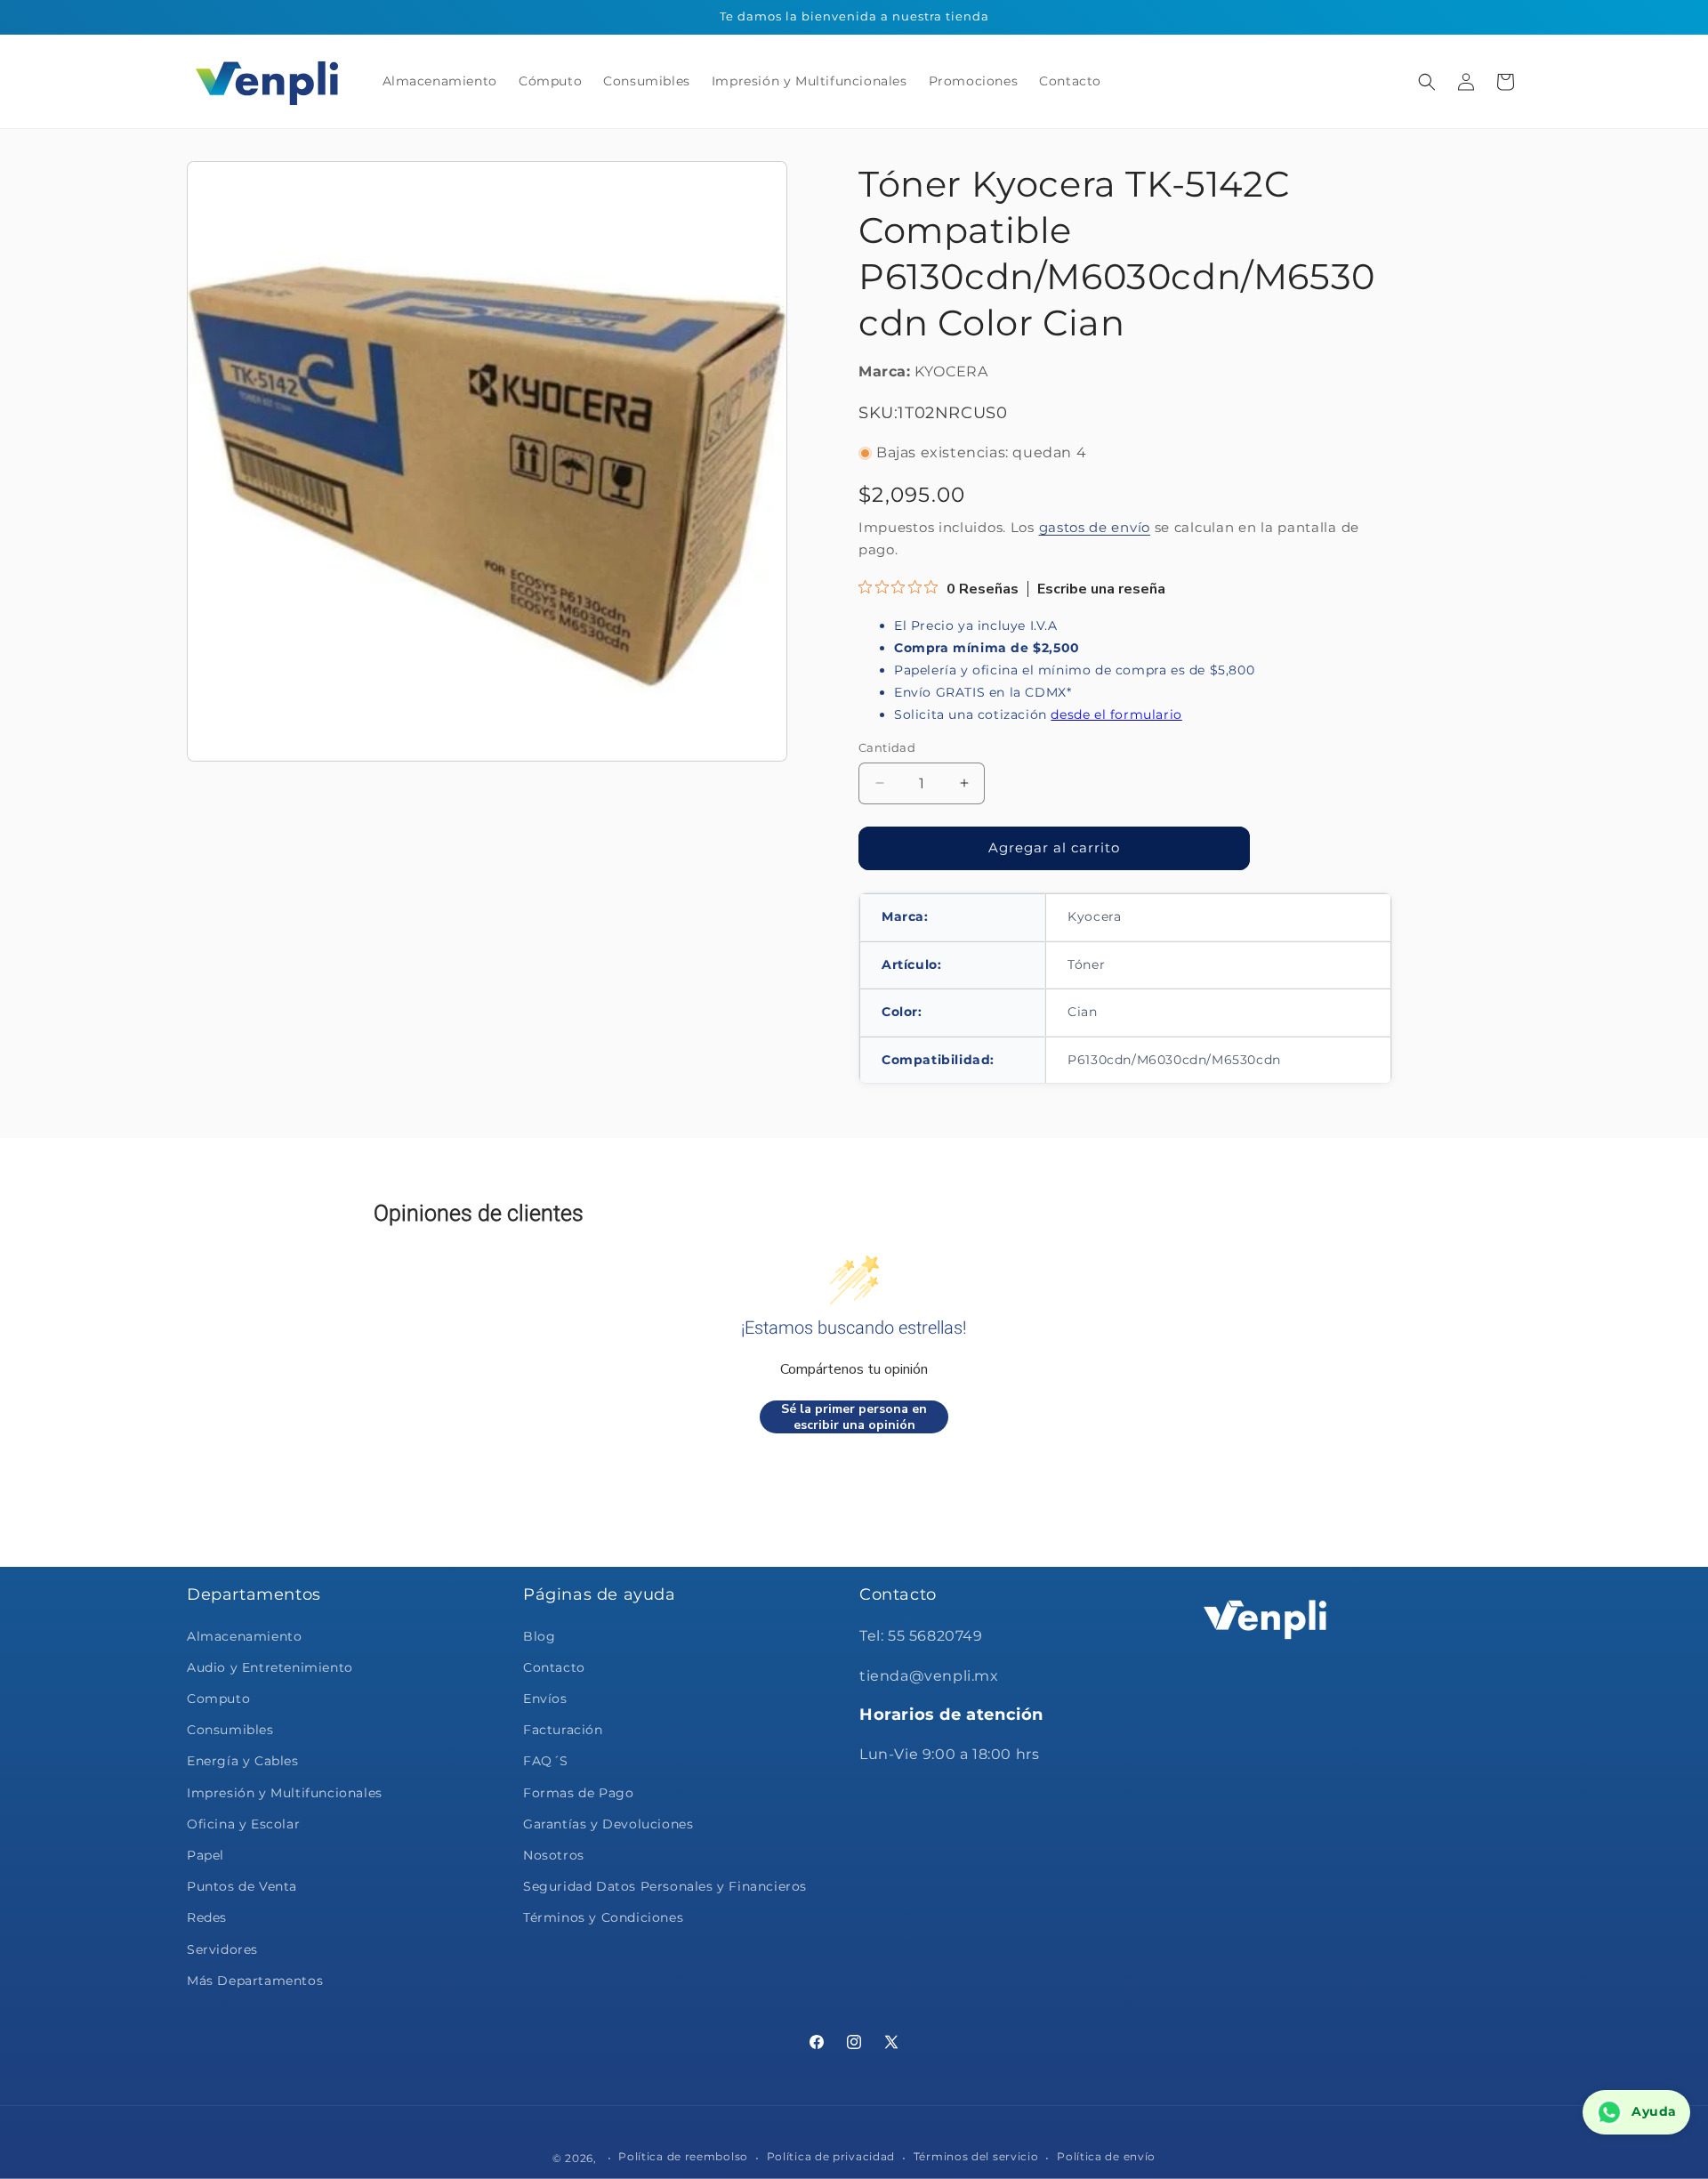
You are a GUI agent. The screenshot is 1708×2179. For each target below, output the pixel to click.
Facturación (563, 1730)
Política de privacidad (831, 2157)
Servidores (222, 1949)
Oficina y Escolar (243, 1824)
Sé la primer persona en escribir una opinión (854, 1417)
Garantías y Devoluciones (608, 1824)
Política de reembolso (683, 2157)
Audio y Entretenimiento (270, 1667)
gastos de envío (1095, 527)
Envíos (545, 1699)
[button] (1427, 82)
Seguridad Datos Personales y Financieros (665, 1886)
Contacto (554, 1667)
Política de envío (1106, 2157)
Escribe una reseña (1101, 589)
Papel (205, 1855)
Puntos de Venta (242, 1886)
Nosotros (554, 1855)
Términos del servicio (976, 2157)
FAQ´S (546, 1761)
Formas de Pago (578, 1793)
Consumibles (230, 1730)
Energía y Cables (243, 1761)
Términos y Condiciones (603, 1917)
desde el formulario (1116, 714)
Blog (539, 1636)
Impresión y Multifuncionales (285, 1793)
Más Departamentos (255, 1981)
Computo (218, 1699)
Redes (207, 1917)
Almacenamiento (244, 1636)
